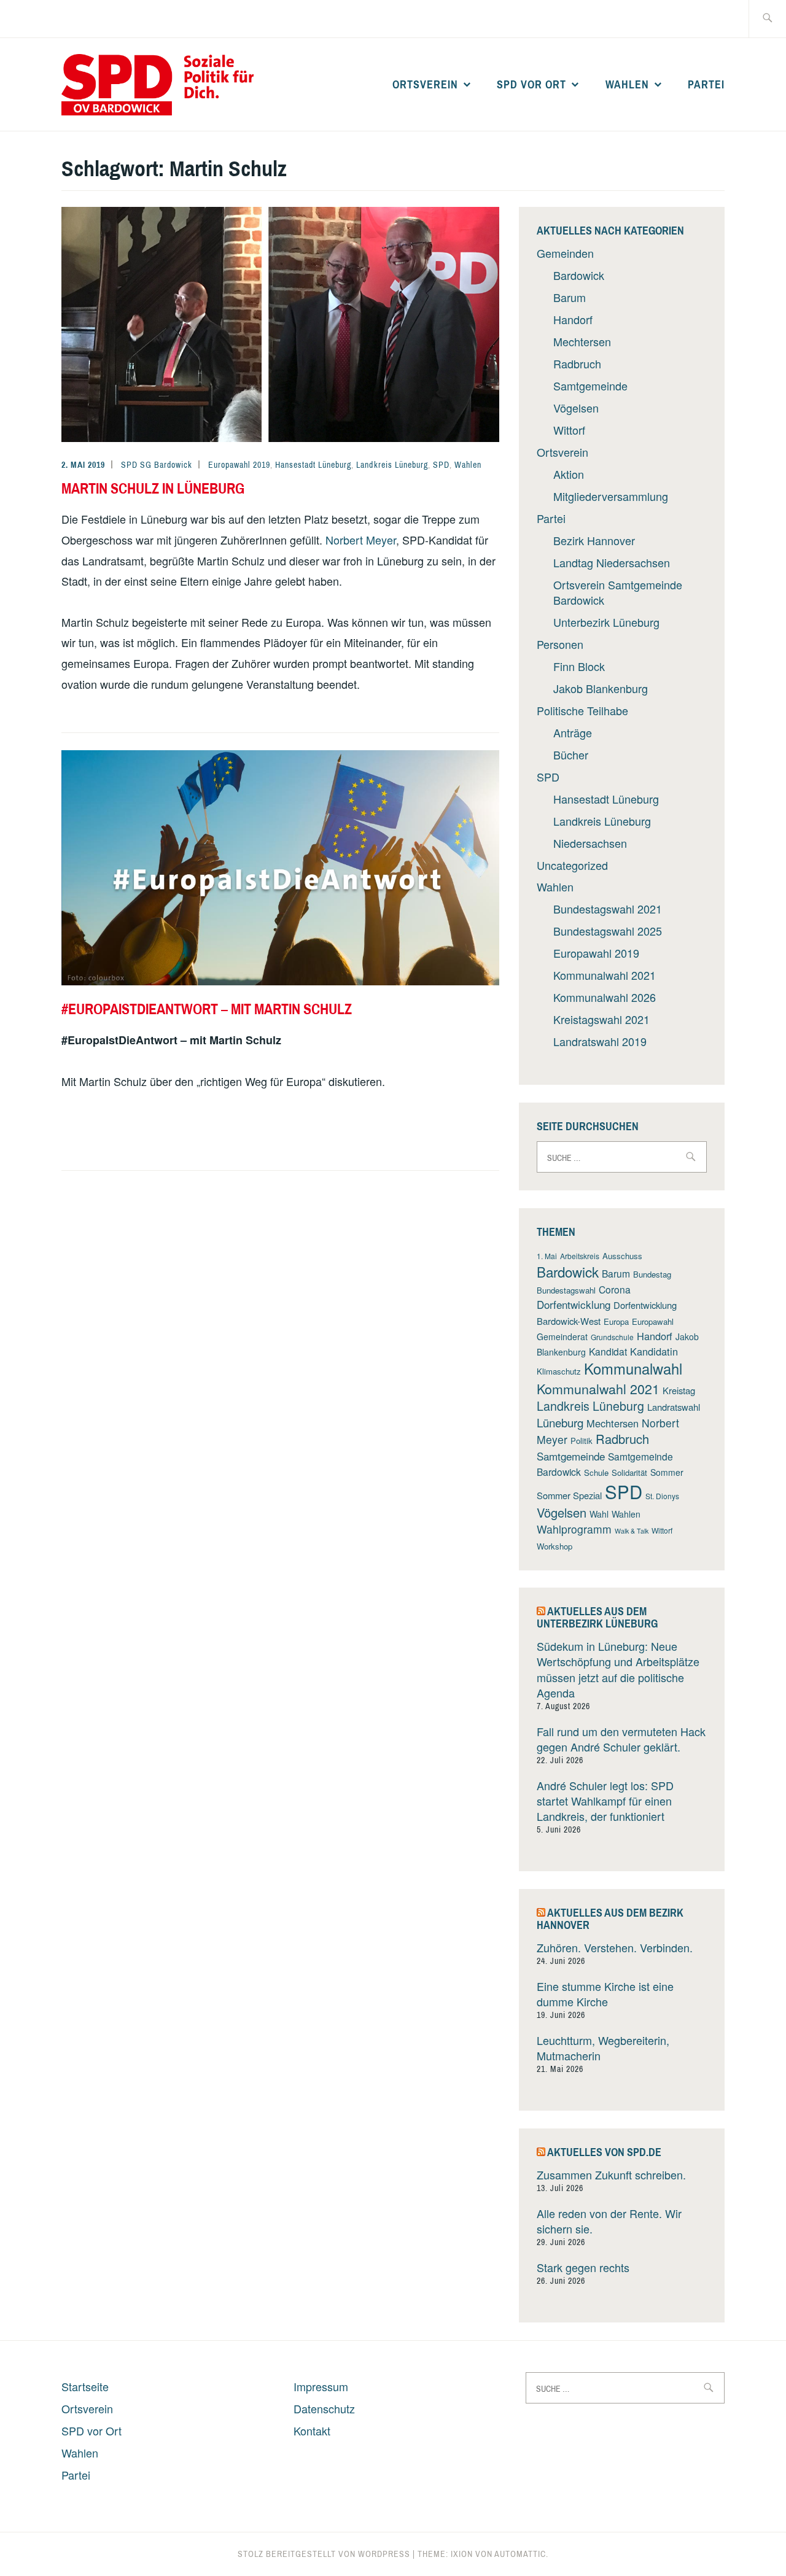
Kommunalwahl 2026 (605, 997)
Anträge (573, 732)
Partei (706, 84)
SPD (441, 465)
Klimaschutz (559, 1371)
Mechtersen (582, 341)
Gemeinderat (562, 1336)
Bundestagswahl (566, 1290)
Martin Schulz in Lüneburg (153, 488)
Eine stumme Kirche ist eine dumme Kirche (605, 1994)
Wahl (599, 1514)
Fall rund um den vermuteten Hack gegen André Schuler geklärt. (621, 1739)
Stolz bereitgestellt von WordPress (324, 2554)
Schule (596, 1472)
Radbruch (577, 363)
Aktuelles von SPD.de (604, 2152)
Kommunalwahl (633, 1368)
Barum (570, 297)
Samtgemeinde (590, 386)
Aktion (569, 474)
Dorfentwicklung (574, 1304)
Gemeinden (565, 253)
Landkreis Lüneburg (392, 465)
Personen (560, 644)
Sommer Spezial (569, 1495)
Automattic (520, 2554)
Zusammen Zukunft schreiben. (611, 2174)
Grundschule (612, 1337)
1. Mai (547, 1256)
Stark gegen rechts (583, 2267)
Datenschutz (324, 2408)
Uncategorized (572, 865)
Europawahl (653, 1321)
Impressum (321, 2386)
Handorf (573, 319)
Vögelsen (576, 408)
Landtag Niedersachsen (612, 562)
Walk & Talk (632, 1531)
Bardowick (579, 275)
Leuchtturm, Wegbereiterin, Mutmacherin (603, 2048)
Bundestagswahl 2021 (608, 909)
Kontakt (312, 2431)
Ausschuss (622, 1256)
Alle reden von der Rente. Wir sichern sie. (609, 2221)
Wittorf (569, 430)
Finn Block (579, 666)
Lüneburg (560, 1422)
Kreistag (679, 1390)
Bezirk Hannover (594, 540)
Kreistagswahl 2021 (601, 1019)
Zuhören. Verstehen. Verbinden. (615, 1947)
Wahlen (627, 84)
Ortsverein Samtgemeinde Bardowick (618, 592)
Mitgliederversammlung (611, 496)
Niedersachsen (590, 843)
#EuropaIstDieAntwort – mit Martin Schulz (207, 1009)
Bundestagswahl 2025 (608, 931)
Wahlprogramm (574, 1529)
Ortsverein (425, 84)
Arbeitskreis (580, 1256)
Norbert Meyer (361, 540)
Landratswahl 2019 (600, 1041)
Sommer (667, 1472)
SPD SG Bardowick (157, 465)
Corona (615, 1289)
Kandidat (608, 1351)
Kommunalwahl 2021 (605, 975)
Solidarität (629, 1472)
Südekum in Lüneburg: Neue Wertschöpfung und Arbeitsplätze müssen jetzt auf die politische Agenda (618, 1669)
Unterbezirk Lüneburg (606, 622)
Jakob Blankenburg (601, 688)
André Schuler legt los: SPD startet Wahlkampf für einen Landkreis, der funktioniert (605, 1801)
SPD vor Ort (531, 84)
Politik (582, 1441)
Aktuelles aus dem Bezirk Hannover (610, 1919)
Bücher (571, 755)
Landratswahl (674, 1407)
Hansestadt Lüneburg (313, 465)
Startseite (85, 2386)
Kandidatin (654, 1351)
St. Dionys (662, 1496)
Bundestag (652, 1274)
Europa (616, 1321)
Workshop (554, 1546)
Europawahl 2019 (239, 465)
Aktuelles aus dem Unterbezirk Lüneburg (597, 1617)
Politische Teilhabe (582, 710)
